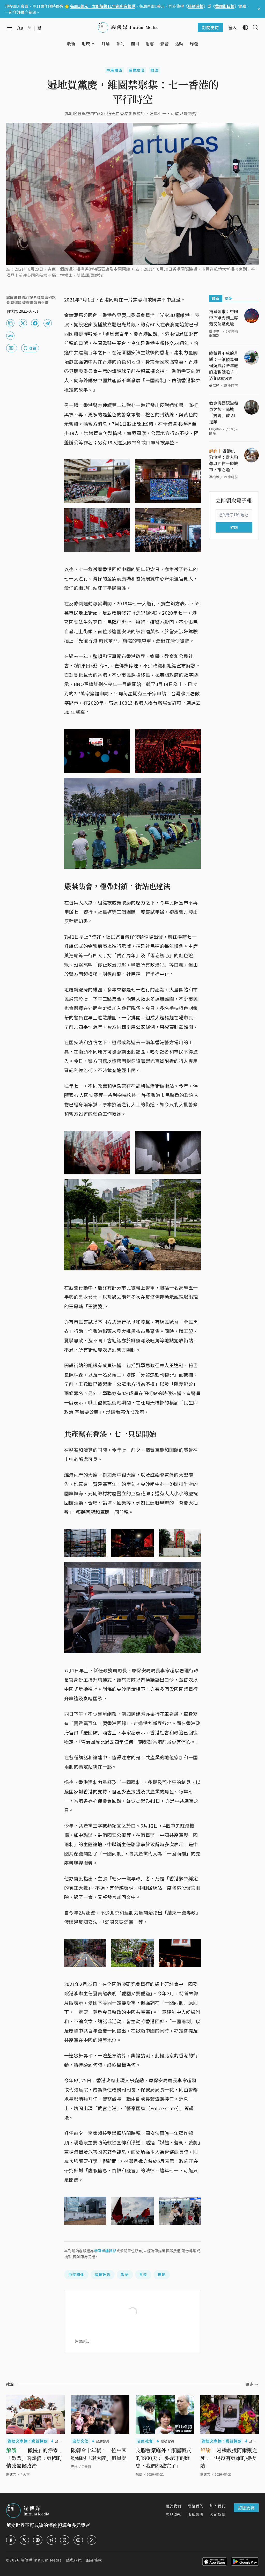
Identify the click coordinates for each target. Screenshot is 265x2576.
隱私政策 (74, 2560)
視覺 (162, 2275)
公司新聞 (218, 2514)
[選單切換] (93, 43)
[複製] (10, 323)
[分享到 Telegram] (48, 323)
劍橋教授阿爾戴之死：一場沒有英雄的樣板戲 (229, 2458)
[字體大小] (20, 28)
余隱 (139, 2474)
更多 (229, 298)
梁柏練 (214, 477)
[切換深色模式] (243, 27)
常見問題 (173, 2514)
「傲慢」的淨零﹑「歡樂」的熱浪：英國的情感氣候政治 (35, 2458)
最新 (216, 298)
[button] (86, 43)
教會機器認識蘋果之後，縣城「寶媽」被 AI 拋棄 (224, 412)
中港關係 (114, 70)
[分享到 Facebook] (35, 323)
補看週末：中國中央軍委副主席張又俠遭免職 (224, 318)
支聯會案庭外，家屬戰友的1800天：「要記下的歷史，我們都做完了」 (163, 2458)
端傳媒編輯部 (105, 2251)
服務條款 (94, 2560)
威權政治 (137, 70)
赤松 (74, 2466)
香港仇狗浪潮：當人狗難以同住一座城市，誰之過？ (224, 460)
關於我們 (173, 2506)
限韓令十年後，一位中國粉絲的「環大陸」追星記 (99, 2454)
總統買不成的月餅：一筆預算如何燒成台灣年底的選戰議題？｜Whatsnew (224, 366)
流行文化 (80, 2441)
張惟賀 (214, 385)
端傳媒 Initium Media (41, 2560)
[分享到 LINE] (10, 336)
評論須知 (82, 2341)
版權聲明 (196, 2514)
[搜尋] (254, 27)
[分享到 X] (23, 323)
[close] (259, 9)
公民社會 (145, 2441)
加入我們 (218, 2506)
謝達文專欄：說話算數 (28, 2441)
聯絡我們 (196, 2506)
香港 (143, 2275)
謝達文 (11, 2474)
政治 (155, 70)
